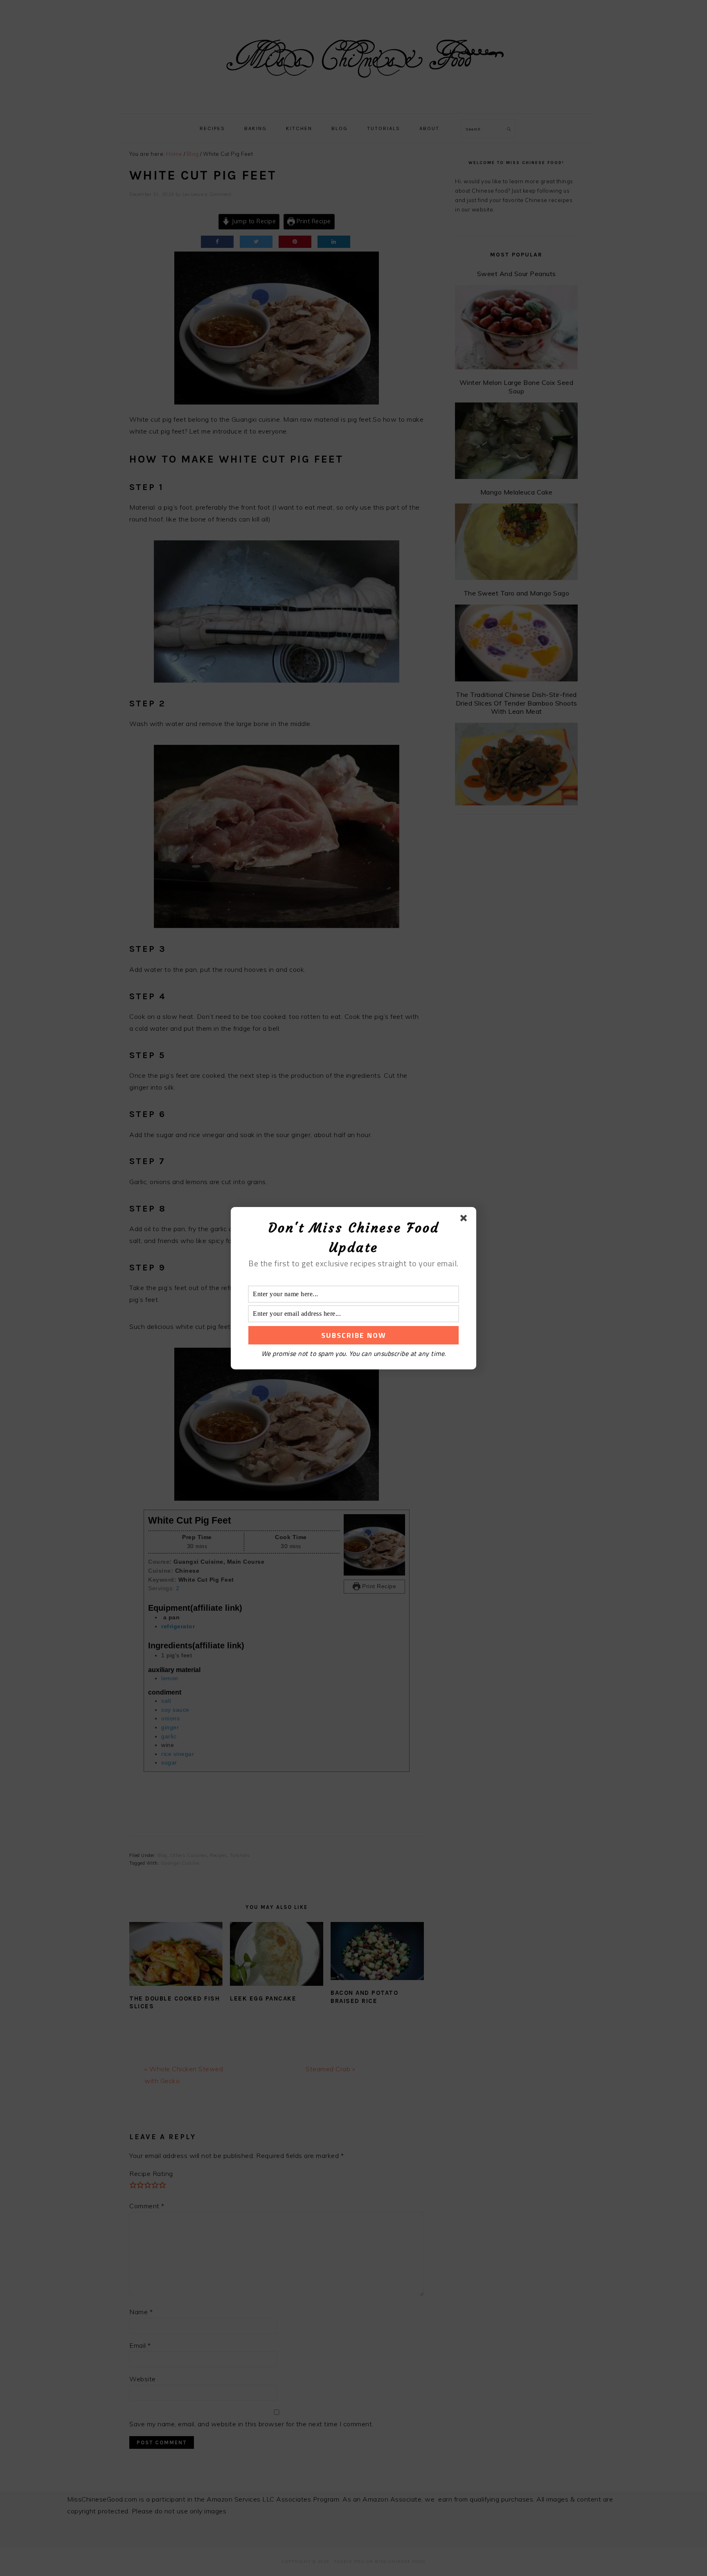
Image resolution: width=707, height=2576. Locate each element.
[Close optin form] (465, 1220)
